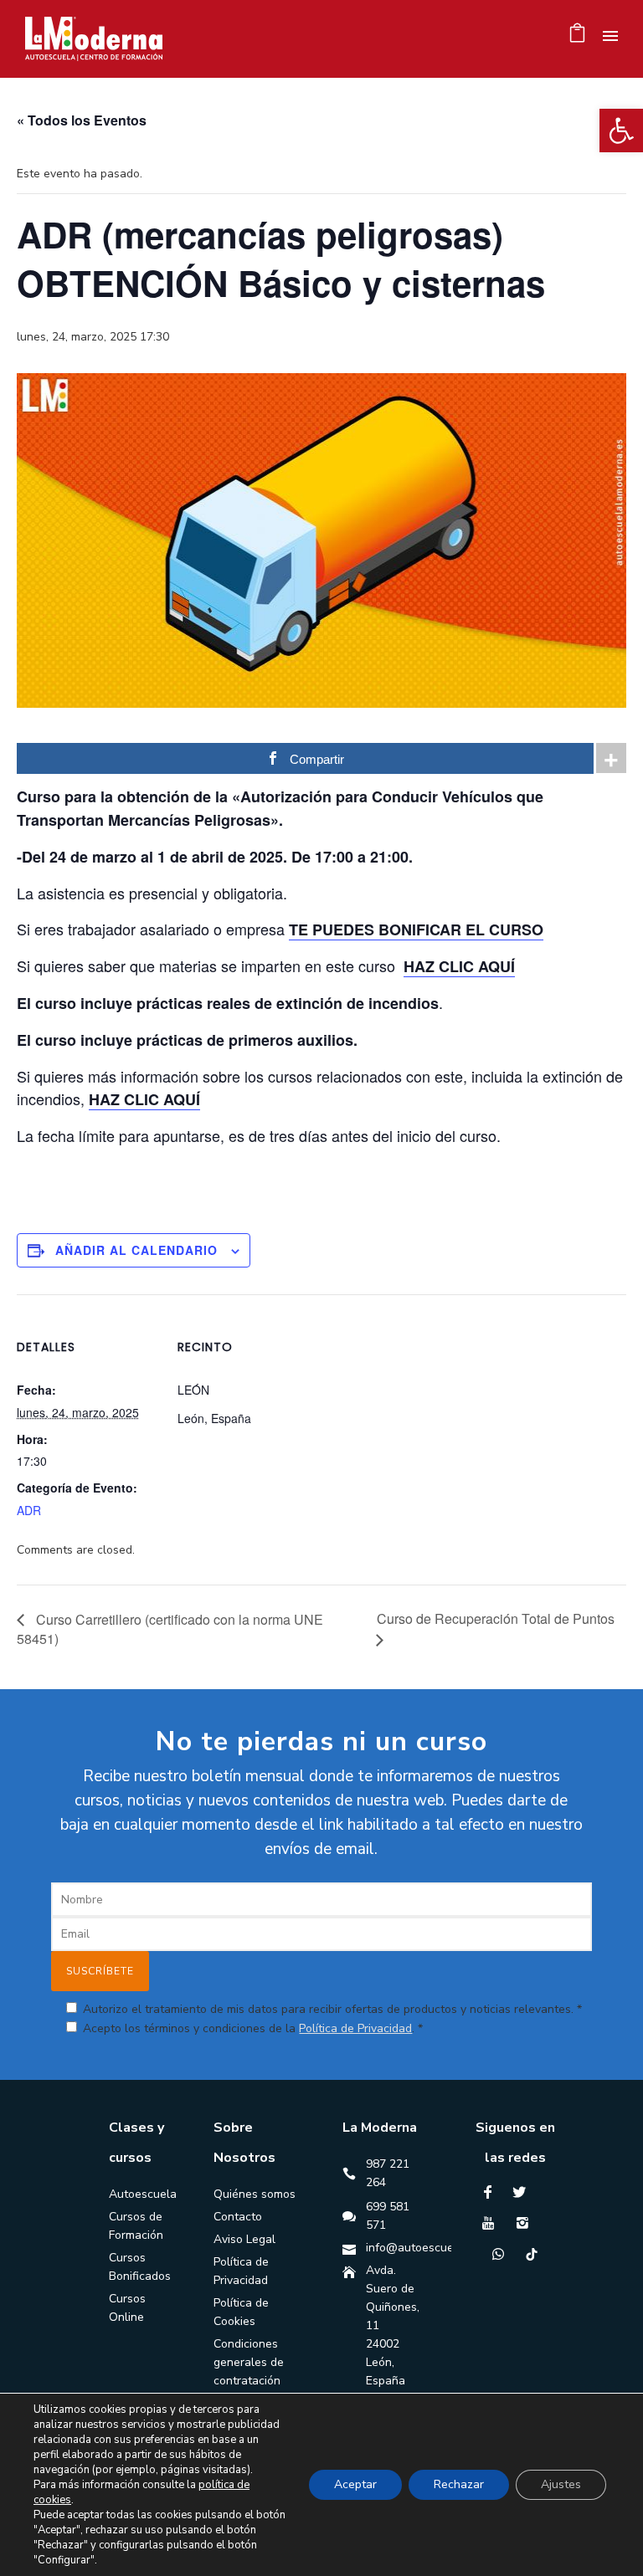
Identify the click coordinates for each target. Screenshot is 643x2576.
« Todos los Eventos (82, 120)
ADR (29, 1510)
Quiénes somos (255, 2194)
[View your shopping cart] (577, 37)
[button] (621, 131)
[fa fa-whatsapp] (502, 2254)
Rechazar (459, 2484)
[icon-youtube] (492, 2223)
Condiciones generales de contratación (249, 2362)
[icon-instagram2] (527, 2223)
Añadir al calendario (136, 1250)
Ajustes (561, 2484)
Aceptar (355, 2484)
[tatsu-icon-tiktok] (532, 2254)
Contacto (238, 2217)
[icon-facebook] (492, 2192)
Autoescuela (143, 2194)
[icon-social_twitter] (523, 2192)
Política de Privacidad (355, 2028)
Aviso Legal (244, 2239)
